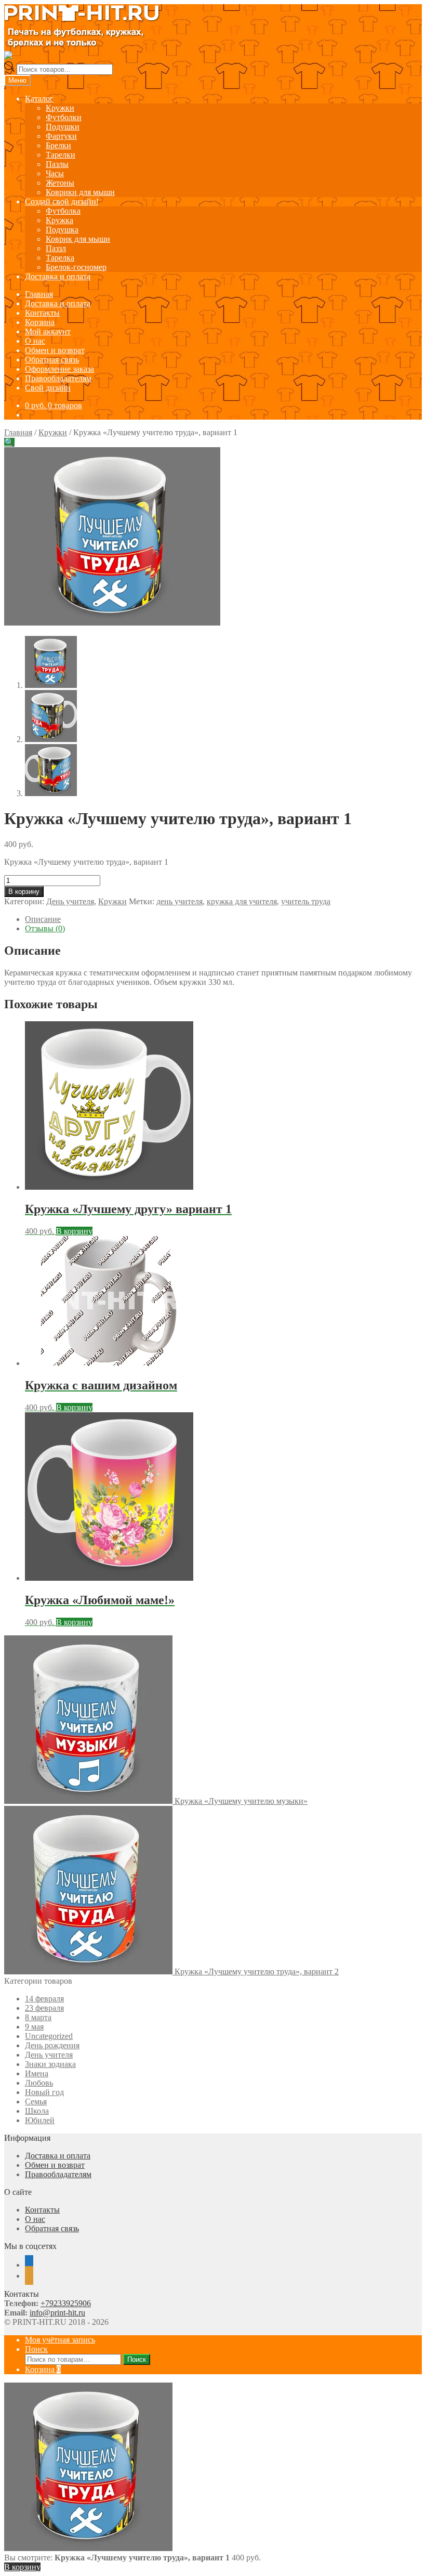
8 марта (38, 2017)
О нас (35, 341)
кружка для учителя (242, 901)
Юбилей (40, 2120)
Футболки (64, 117)
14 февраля (44, 1999)
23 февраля (44, 2008)
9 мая (34, 2027)
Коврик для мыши (78, 239)
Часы (55, 173)
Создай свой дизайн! (62, 201)
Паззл (56, 248)
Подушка (62, 230)
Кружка (59, 220)
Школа (37, 2111)
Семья (36, 2102)
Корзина (40, 322)
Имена (37, 2073)
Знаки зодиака (50, 2064)
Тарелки (61, 155)
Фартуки (61, 136)
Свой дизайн (48, 388)
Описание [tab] (43, 919)
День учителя (70, 901)
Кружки (60, 108)
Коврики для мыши (80, 192)
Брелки (58, 145)
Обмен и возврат (55, 350)
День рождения (52, 2045)
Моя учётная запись (60, 2340)
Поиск (36, 2349)
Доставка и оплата (58, 276)
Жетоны (60, 183)
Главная (39, 294)
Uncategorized (49, 2036)
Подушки (63, 127)
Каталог (39, 99)
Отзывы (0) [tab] (45, 928)
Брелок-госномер (76, 267)
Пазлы (57, 164)
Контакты (42, 313)
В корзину (24, 892)
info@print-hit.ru (57, 2313)
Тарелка (60, 258)
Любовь (39, 2083)
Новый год (44, 2092)
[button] (9, 442)
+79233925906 (66, 2303)
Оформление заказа (59, 369)
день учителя (179, 901)
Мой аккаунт (48, 331)
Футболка (63, 211)
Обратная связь (52, 360)
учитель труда (306, 901)
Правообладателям (58, 378)
